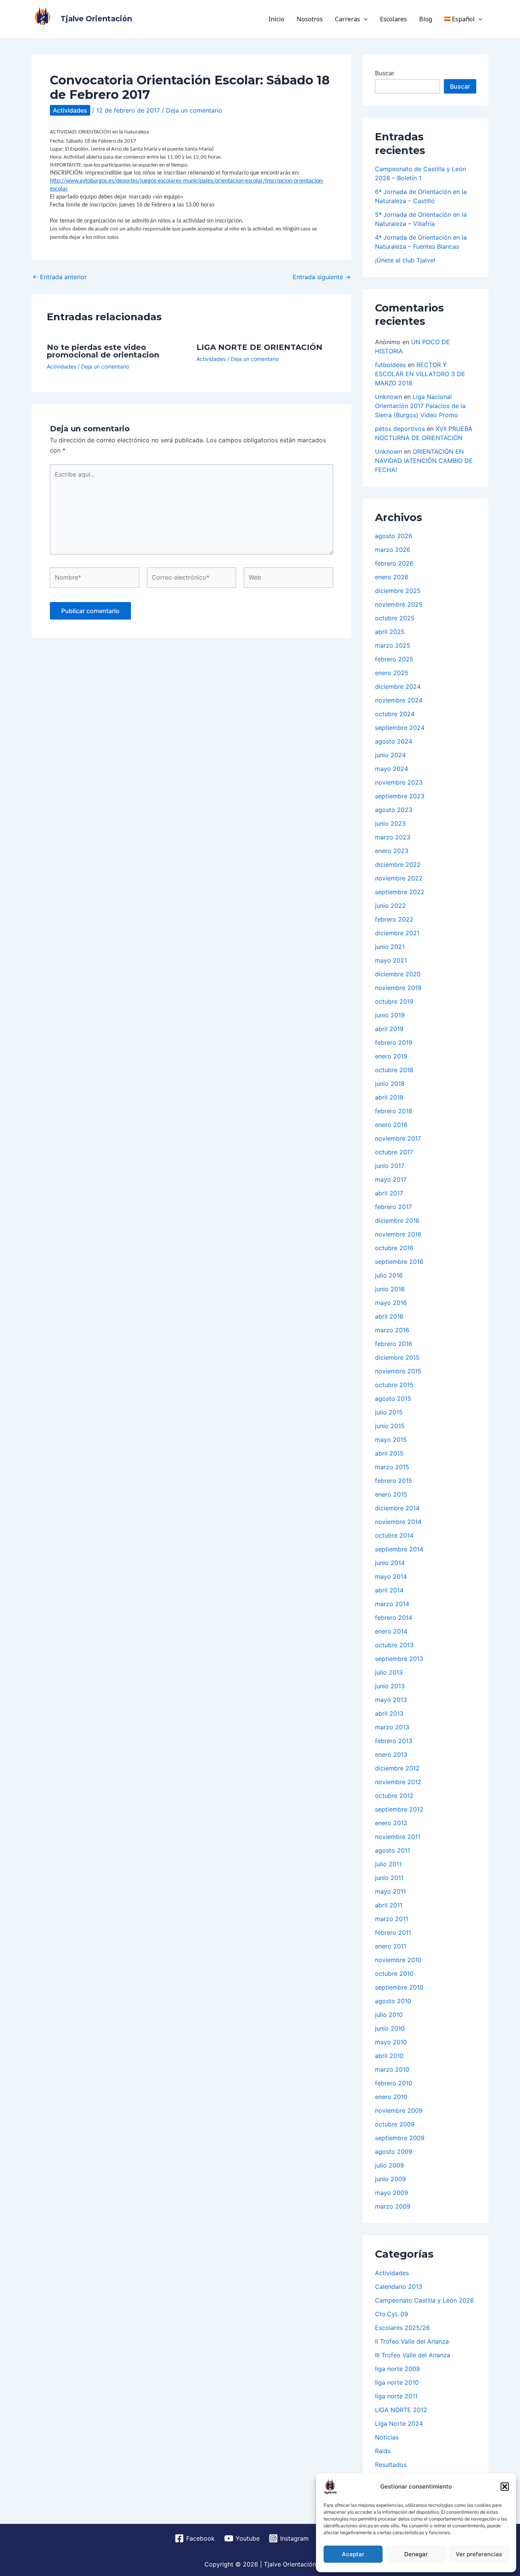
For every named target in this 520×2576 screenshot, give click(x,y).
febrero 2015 (394, 1481)
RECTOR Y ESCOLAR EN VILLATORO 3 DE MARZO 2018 (420, 374)
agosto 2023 (394, 810)
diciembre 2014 (397, 1508)
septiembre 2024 (400, 728)
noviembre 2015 (398, 1371)
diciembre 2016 (397, 1220)
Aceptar (353, 2554)
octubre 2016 (394, 1248)
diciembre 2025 (398, 591)
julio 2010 (389, 2015)
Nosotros (310, 19)
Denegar (416, 2554)
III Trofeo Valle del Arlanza (413, 2355)
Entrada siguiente (322, 277)
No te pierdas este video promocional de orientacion (103, 351)
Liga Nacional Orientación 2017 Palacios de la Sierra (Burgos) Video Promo (420, 406)
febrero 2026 (394, 563)
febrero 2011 (393, 1932)
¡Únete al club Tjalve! (405, 260)
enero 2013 (391, 1754)
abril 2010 (389, 2056)
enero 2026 (392, 577)
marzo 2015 (392, 1467)
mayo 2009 (392, 2193)
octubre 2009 (395, 2124)
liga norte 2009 (397, 2369)
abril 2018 (389, 1097)
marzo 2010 (392, 2069)
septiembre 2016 (399, 1262)
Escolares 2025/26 (402, 2328)
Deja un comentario (194, 110)
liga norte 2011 (396, 2396)
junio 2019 (390, 1015)
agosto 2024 (394, 741)
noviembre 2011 (398, 1837)
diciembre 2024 (398, 687)
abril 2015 (389, 1453)
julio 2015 (389, 1412)
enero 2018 (391, 1125)
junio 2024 (390, 755)
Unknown (388, 397)
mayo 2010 (391, 2042)
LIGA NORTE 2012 (401, 2410)
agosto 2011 (392, 1850)
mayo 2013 (391, 1700)
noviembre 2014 (398, 1522)
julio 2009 (389, 2165)
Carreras (348, 19)
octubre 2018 (394, 1070)
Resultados (391, 2465)
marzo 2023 (393, 837)
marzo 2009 (393, 2206)
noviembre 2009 (399, 2110)
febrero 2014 (394, 1618)
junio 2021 (390, 947)
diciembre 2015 (397, 1357)
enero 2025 (392, 673)
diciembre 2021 (397, 933)
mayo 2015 (391, 1440)
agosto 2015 (393, 1398)
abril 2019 (389, 1029)
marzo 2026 (393, 550)
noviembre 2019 (398, 988)
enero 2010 (391, 2097)
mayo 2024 (392, 769)
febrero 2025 (394, 659)
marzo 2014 (392, 1604)
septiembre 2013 (399, 1659)
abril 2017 (389, 1193)
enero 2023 (392, 851)
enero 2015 (391, 1494)
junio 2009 (390, 2179)
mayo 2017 (391, 1179)
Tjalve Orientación (96, 19)
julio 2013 (389, 1672)
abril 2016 (389, 1316)
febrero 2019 (394, 1042)
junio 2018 (390, 1084)
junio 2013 (390, 1686)
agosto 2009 (394, 2152)
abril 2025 (390, 632)
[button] (505, 2487)
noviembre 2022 (399, 878)
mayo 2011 (390, 1891)
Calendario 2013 (399, 2287)
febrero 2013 (394, 1741)
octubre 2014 (394, 1535)
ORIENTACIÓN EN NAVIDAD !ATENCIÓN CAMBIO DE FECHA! (424, 461)
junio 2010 (390, 2028)
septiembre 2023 (400, 796)
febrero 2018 (394, 1111)
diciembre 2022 (398, 864)
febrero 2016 (394, 1344)
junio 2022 (390, 906)
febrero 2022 (394, 919)
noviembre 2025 (399, 604)
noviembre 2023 (399, 782)
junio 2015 (390, 1426)
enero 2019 (391, 1056)
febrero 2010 (394, 2083)
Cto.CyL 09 (392, 2314)
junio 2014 (390, 1563)
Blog (426, 19)
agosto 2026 (394, 536)
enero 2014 (391, 1631)
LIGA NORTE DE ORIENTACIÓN (259, 347)
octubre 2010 (394, 1974)
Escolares (393, 19)
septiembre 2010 (399, 1987)
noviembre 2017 (398, 1138)
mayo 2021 (391, 960)
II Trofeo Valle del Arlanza (412, 2341)
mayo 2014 (391, 1576)
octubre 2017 (394, 1152)
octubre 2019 (394, 1001)
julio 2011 (388, 1864)
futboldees (390, 365)
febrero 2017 (393, 1207)
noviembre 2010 (398, 1960)
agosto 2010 (393, 2001)
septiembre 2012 (399, 1809)
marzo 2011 (392, 1919)
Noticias (387, 2437)
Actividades (70, 110)
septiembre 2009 (400, 2138)
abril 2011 (389, 1905)
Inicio (276, 19)
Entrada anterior (60, 277)
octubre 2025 (395, 618)
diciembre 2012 (397, 1768)
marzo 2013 (392, 1727)
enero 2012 (391, 1823)
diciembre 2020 (398, 974)
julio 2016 (389, 1275)
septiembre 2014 (399, 1549)
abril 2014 (389, 1590)
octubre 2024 (395, 714)
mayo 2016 (391, 1303)
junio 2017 (390, 1166)
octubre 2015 (394, 1385)
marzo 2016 (392, 1330)
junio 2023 (390, 823)
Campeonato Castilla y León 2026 (424, 2300)
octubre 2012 (394, 1796)
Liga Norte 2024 (399, 2423)
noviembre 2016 (398, 1234)
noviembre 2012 (398, 1782)
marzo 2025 (393, 645)
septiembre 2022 (400, 892)
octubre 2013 (394, 1645)
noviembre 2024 (399, 700)
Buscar (385, 73)
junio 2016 (390, 1289)
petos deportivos (400, 429)
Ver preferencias (479, 2554)
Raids (383, 2451)
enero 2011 (391, 1946)
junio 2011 (389, 1878)
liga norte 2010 (397, 2382)
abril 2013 (389, 1713)
